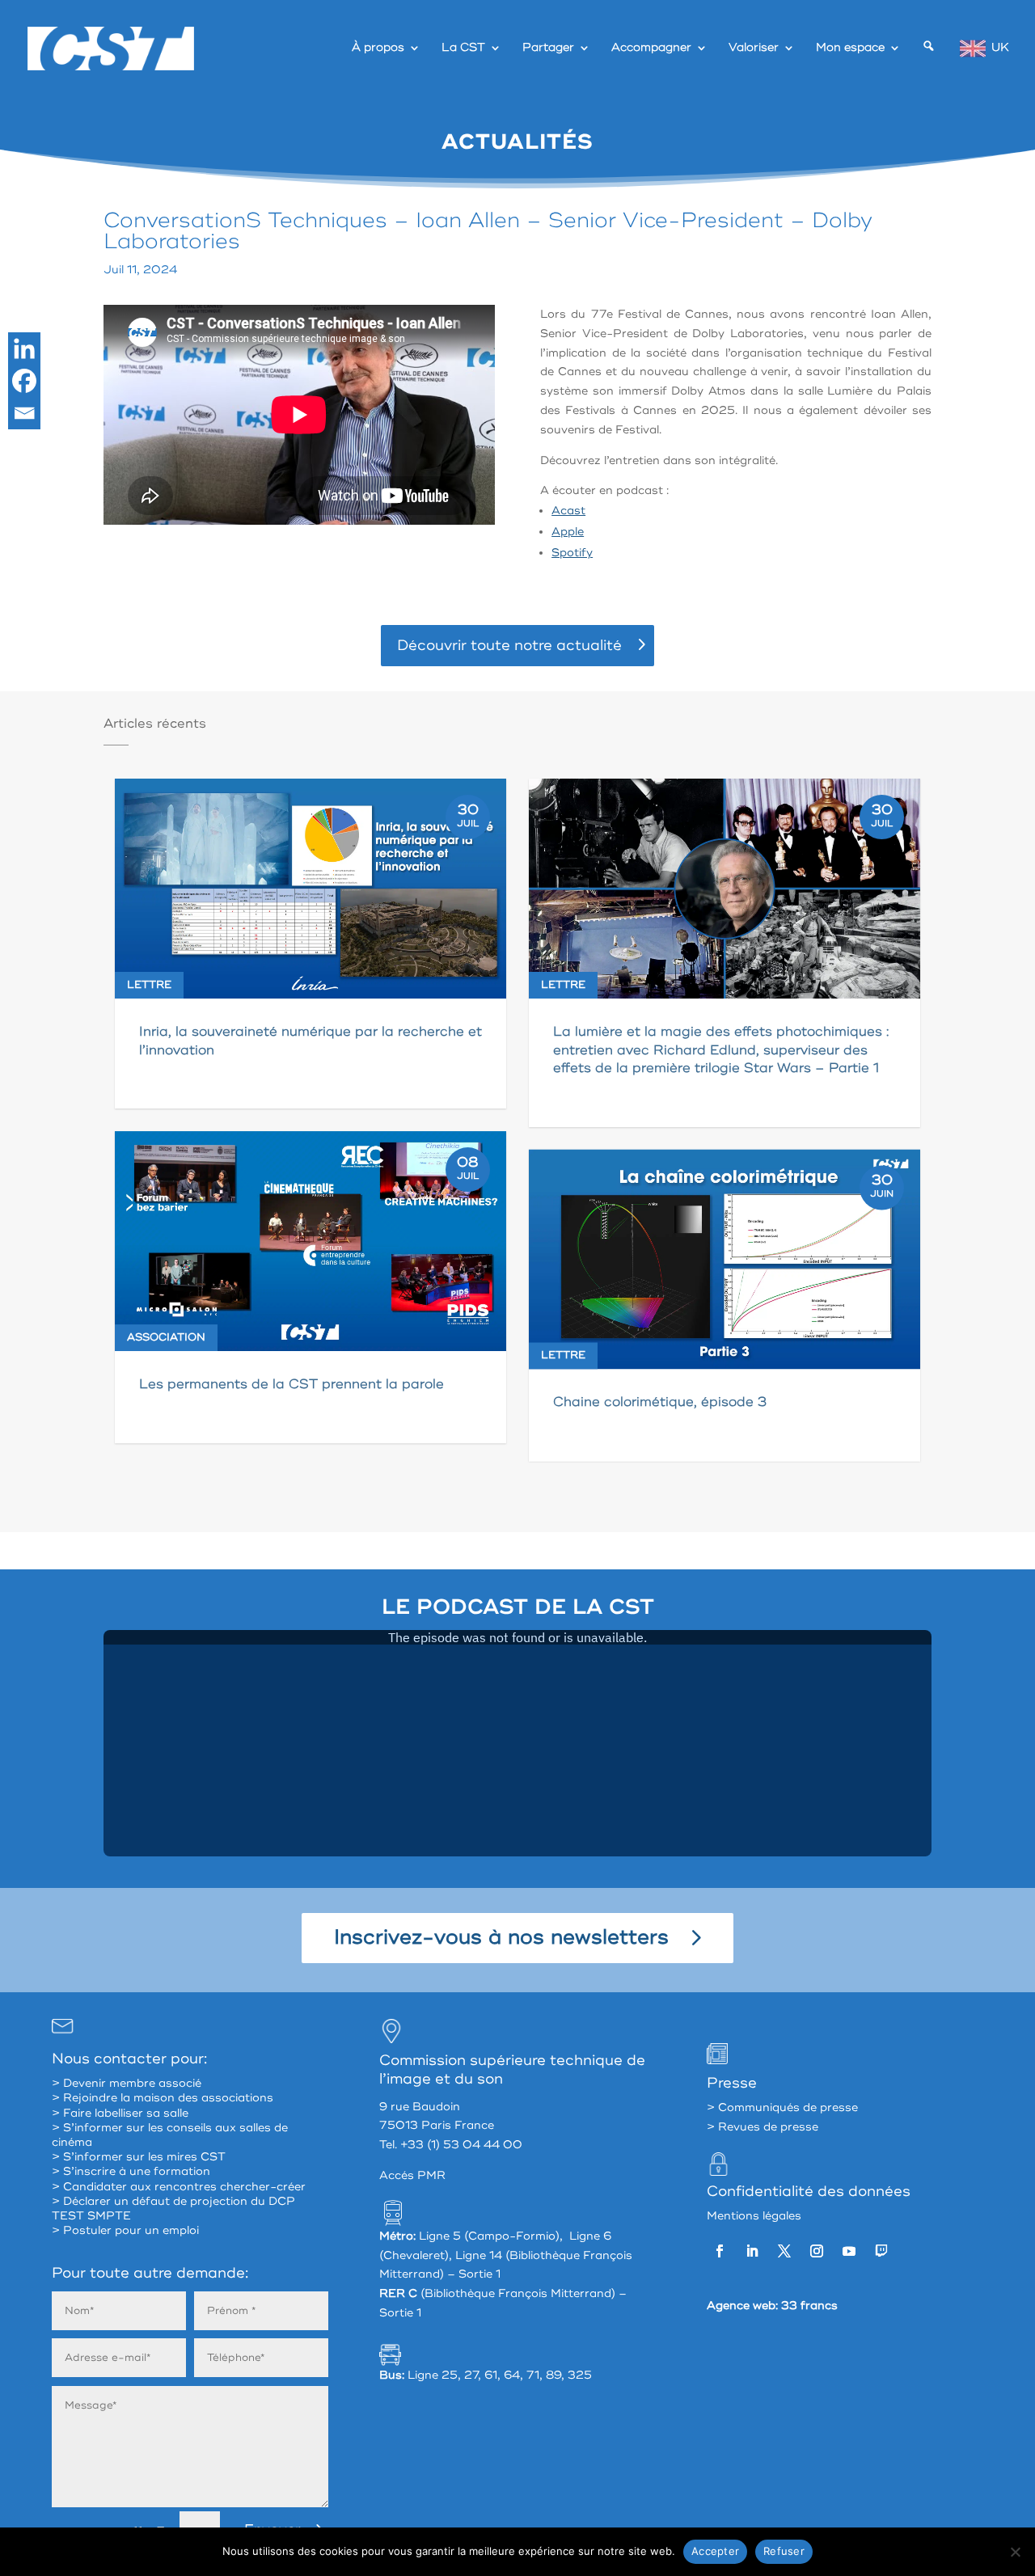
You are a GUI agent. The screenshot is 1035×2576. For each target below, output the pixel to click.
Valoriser (754, 48)
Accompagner (651, 48)
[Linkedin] (24, 348)
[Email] (24, 413)
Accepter (715, 2551)
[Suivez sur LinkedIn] (752, 2251)
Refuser (784, 2551)
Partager (548, 48)
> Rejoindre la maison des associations (163, 2098)
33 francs (809, 2306)
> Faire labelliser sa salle (120, 2113)
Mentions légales (754, 2216)
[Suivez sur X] (784, 2251)
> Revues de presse (763, 2127)
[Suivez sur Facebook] (720, 2251)
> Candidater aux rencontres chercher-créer (179, 2187)
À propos (378, 48)
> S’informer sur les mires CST (139, 2157)
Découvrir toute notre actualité (509, 645)
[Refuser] (1015, 2552)
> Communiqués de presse (782, 2107)
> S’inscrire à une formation (131, 2171)
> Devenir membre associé (127, 2083)
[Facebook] (24, 381)
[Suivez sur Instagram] (817, 2251)
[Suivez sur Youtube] (849, 2251)
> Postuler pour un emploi (125, 2230)
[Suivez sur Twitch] (881, 2251)
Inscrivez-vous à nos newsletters (501, 1938)
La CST (463, 48)
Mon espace (850, 48)
